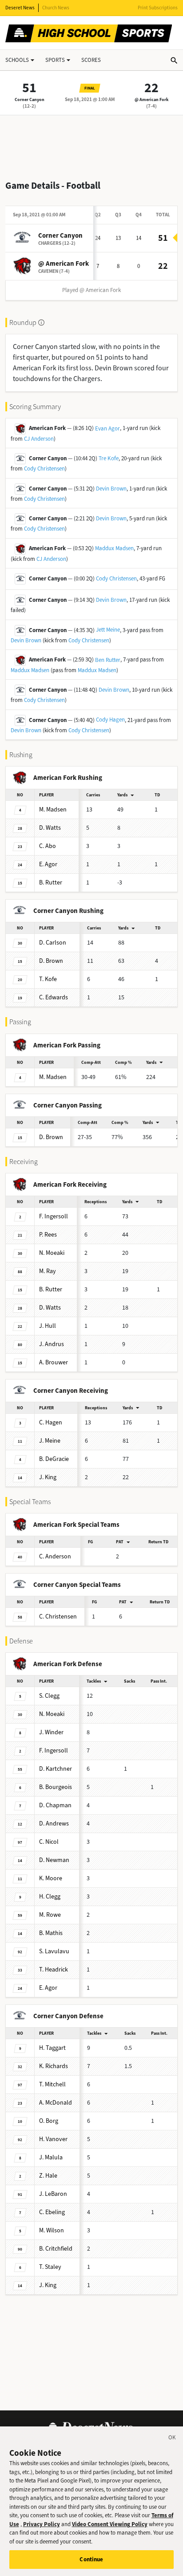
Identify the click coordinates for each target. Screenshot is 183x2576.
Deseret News (20, 8)
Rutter (51, 882)
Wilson (52, 2230)
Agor (48, 864)
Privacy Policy (42, 2524)
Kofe (48, 979)
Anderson (55, 1556)
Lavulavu (54, 1951)
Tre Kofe (109, 458)
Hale (48, 2176)
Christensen (58, 1617)
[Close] (172, 2439)
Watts (50, 828)
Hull (48, 1326)
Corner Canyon (30, 99)
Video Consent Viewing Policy (110, 2524)
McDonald (56, 2103)
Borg (49, 2121)
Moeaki (52, 1253)
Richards (54, 2066)
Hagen (51, 1422)
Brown (51, 961)
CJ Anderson (39, 439)
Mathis (51, 1933)
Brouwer (54, 1362)
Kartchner (56, 1769)
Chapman (55, 1805)
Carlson (53, 943)
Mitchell (52, 2084)
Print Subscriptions (158, 8)
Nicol (49, 1842)
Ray (48, 1271)
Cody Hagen (110, 720)
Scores (91, 60)
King (48, 1477)
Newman (54, 1860)
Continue (91, 2559)
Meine (50, 1441)
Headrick (54, 1970)
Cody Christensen (44, 469)
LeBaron (53, 2194)
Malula (51, 2157)
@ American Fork (151, 99)
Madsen (53, 809)
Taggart (52, 2048)
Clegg (49, 1696)
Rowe (50, 1915)
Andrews (54, 1823)
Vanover (53, 2139)
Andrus (52, 1344)
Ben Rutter (108, 660)
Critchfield (56, 2249)
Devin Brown (111, 489)
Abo (48, 846)
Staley (50, 2267)
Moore (51, 1878)
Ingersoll (54, 1216)
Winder (51, 1732)
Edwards (54, 997)
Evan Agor (107, 428)
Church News (56, 8)
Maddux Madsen (114, 548)
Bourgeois (56, 1787)
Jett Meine (108, 630)
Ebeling (52, 2212)
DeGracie (54, 1459)
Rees (48, 1235)
